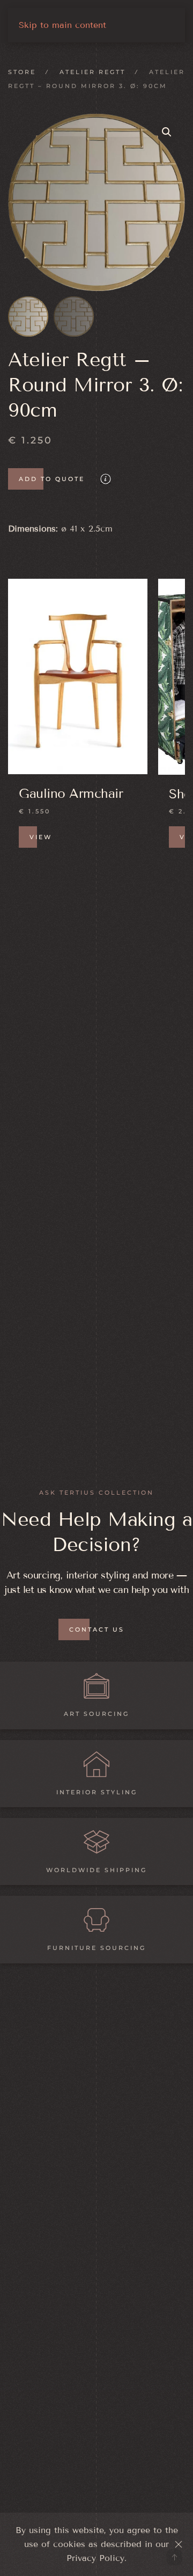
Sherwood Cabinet (74, 794)
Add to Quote (52, 479)
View (41, 838)
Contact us (97, 1629)
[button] (167, 132)
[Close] (179, 2544)
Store (22, 72)
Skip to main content (62, 25)
